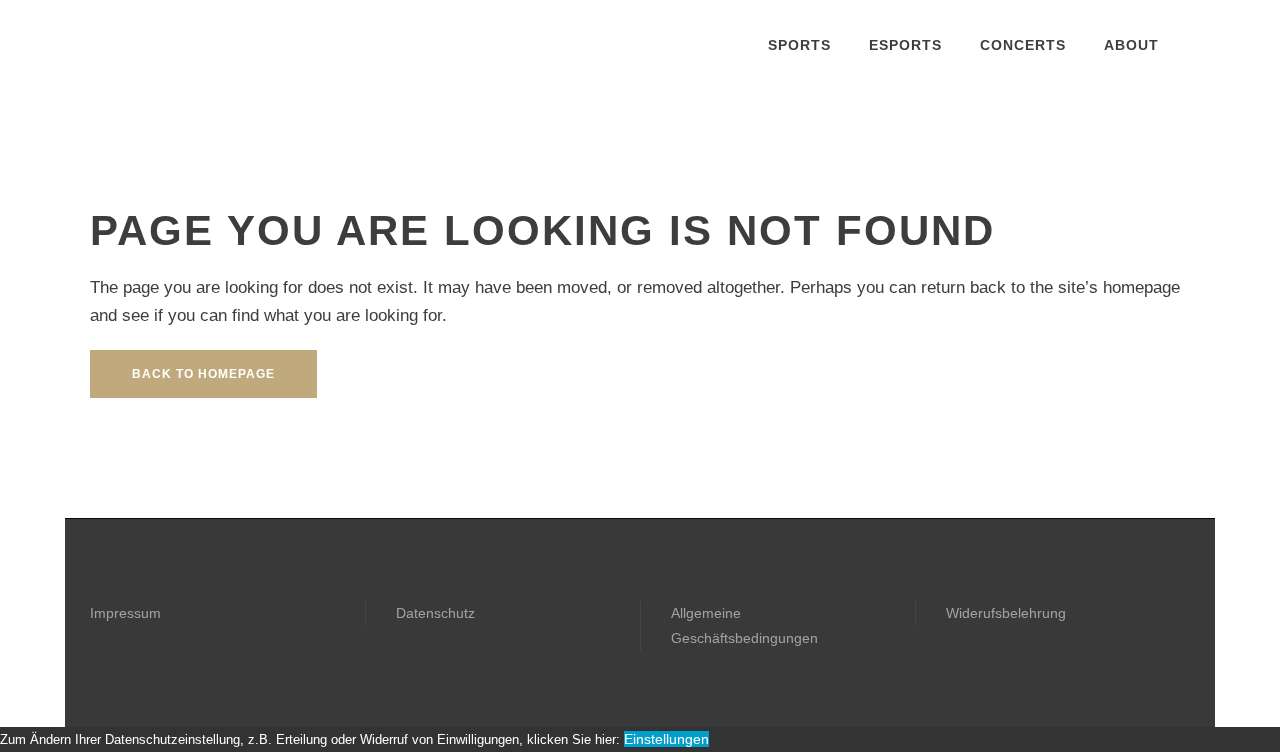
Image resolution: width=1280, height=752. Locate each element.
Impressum (125, 613)
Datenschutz (435, 613)
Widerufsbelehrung (1006, 613)
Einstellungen (666, 739)
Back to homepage (203, 374)
